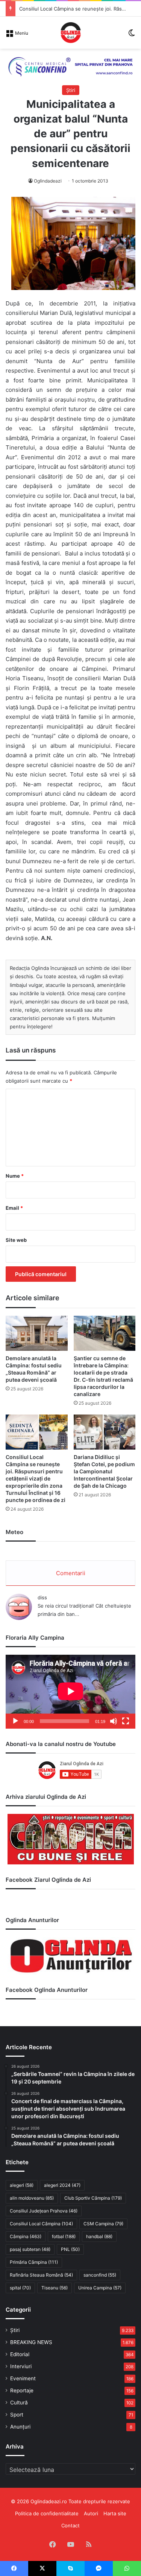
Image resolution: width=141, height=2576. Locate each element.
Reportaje (22, 2390)
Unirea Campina (100, 2288)
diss (42, 1597)
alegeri (22, 2185)
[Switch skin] (132, 35)
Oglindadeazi (48, 181)
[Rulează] (15, 1721)
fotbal (64, 2236)
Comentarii (71, 1573)
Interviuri (21, 2366)
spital (20, 2288)
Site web (16, 1240)
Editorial (20, 2354)
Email (14, 1208)
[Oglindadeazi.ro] (71, 33)
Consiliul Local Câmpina (41, 2224)
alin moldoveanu (32, 2198)
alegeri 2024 (62, 2185)
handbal (99, 2236)
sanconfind (100, 2275)
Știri (71, 90)
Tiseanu (55, 2288)
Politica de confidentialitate (47, 2513)
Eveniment (23, 2378)
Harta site (115, 2513)
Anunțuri (20, 2427)
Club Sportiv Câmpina (93, 2198)
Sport (17, 2415)
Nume (15, 1176)
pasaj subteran (30, 2249)
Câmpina (26, 2236)
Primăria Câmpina (34, 2262)
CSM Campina (103, 2224)
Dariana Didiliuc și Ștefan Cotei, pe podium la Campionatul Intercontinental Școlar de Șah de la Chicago (104, 1471)
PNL (70, 2249)
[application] (70, 1692)
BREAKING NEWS (31, 2342)
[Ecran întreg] (126, 1721)
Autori (91, 2513)
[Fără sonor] (114, 1721)
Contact (70, 2525)
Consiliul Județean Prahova (44, 2211)
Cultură (19, 2403)
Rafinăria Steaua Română (41, 2275)
